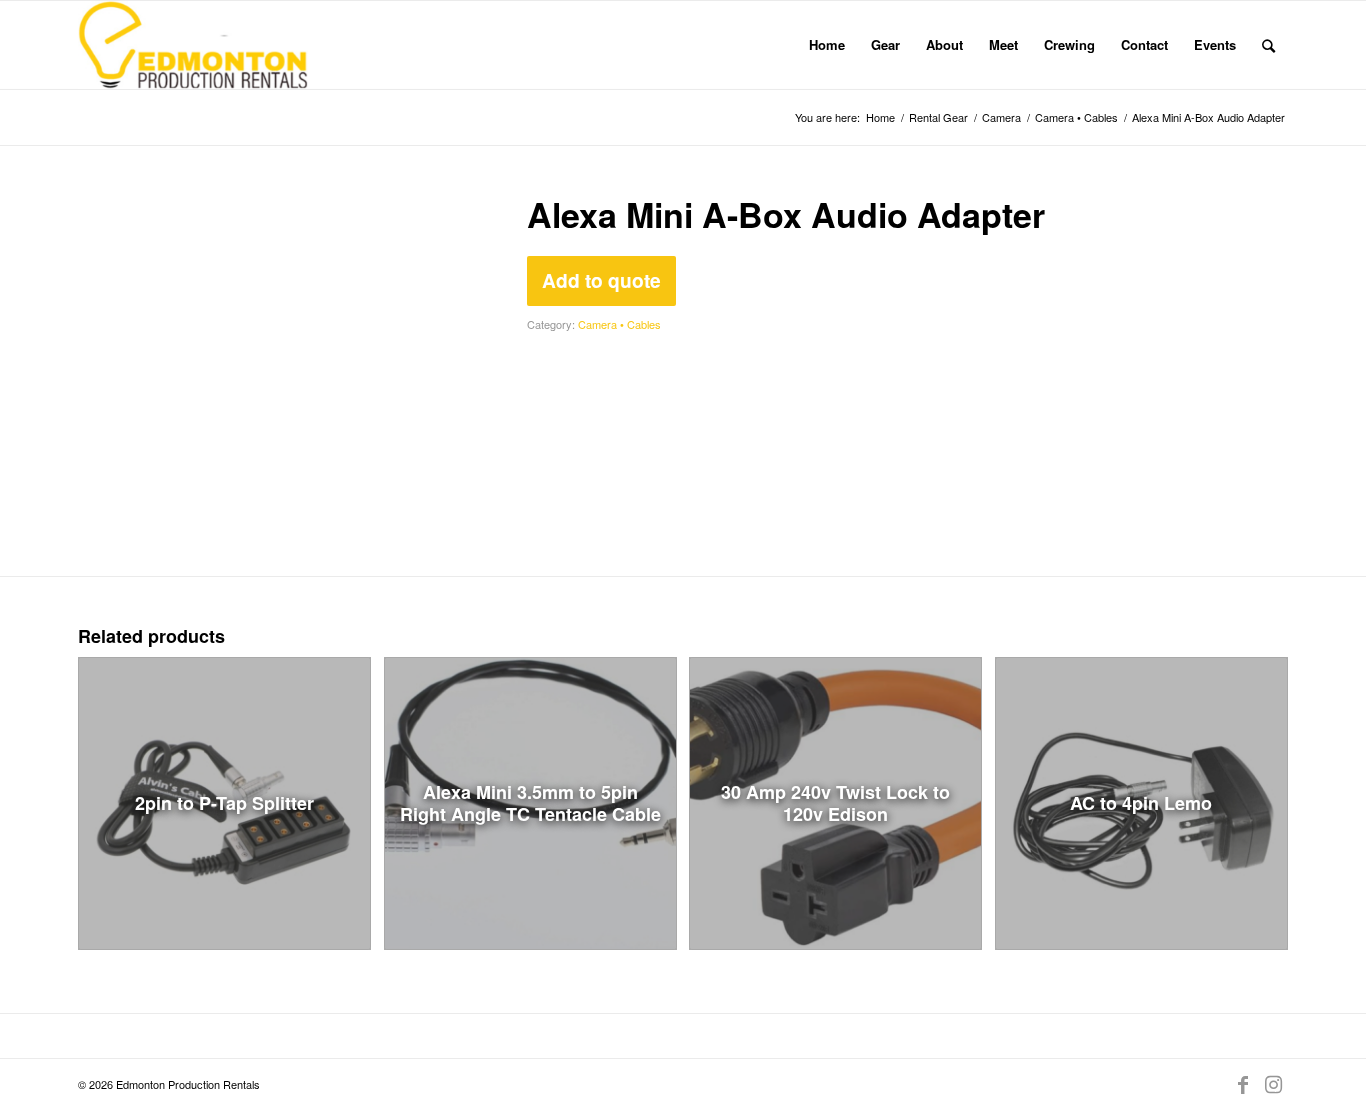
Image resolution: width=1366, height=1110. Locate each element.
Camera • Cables (619, 324)
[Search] (1268, 45)
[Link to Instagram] (1273, 1084)
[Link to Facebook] (1243, 1084)
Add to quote (601, 280)
